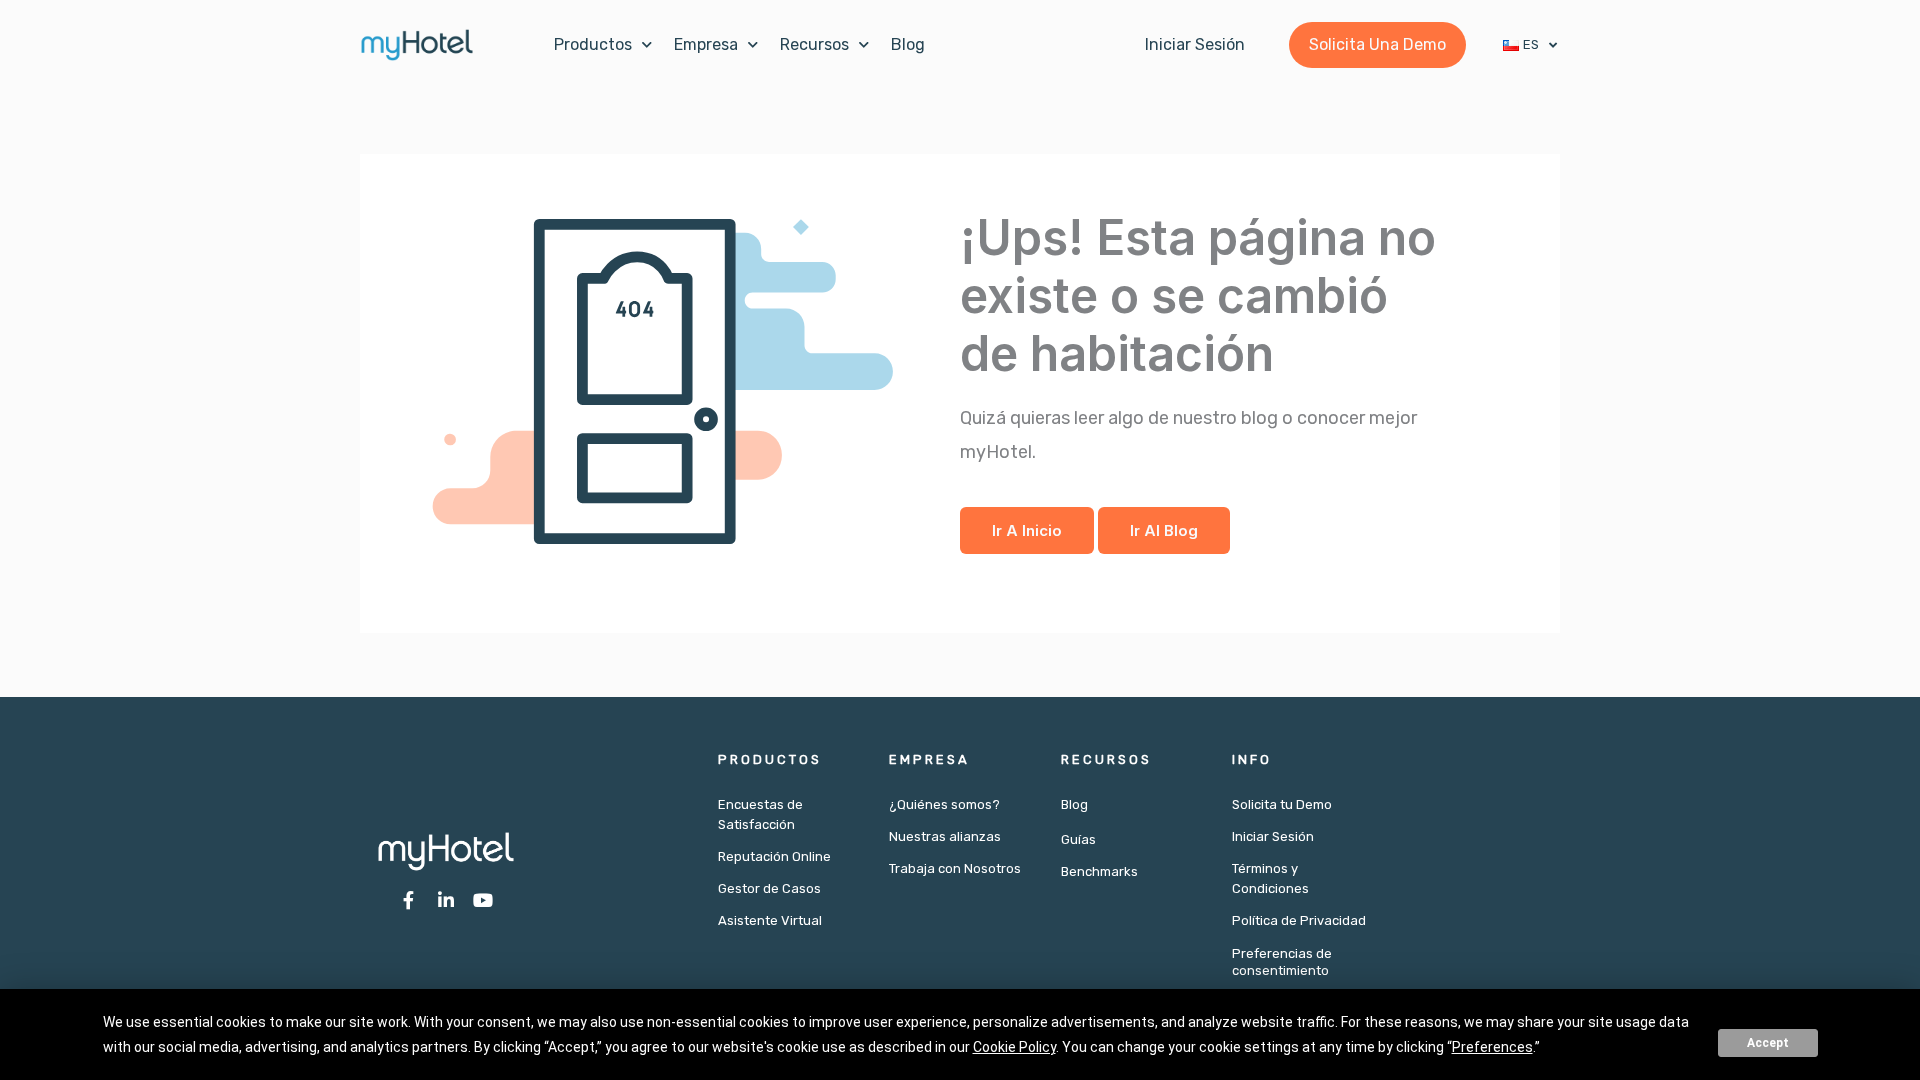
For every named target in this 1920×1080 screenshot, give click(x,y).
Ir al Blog (1164, 530)
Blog (908, 44)
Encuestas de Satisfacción (760, 814)
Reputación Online (774, 856)
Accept (1768, 1043)
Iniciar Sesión (1273, 836)
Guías (1078, 839)
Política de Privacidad (1299, 920)
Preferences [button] (1492, 1047)
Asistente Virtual (770, 920)
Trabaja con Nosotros (955, 868)
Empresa (706, 44)
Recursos (814, 44)
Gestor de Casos (769, 888)
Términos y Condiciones (1270, 878)
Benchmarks (1099, 871)
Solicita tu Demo (1282, 804)
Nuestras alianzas (945, 836)
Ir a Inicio (1027, 530)
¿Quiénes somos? (944, 804)
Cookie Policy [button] (1014, 1047)
